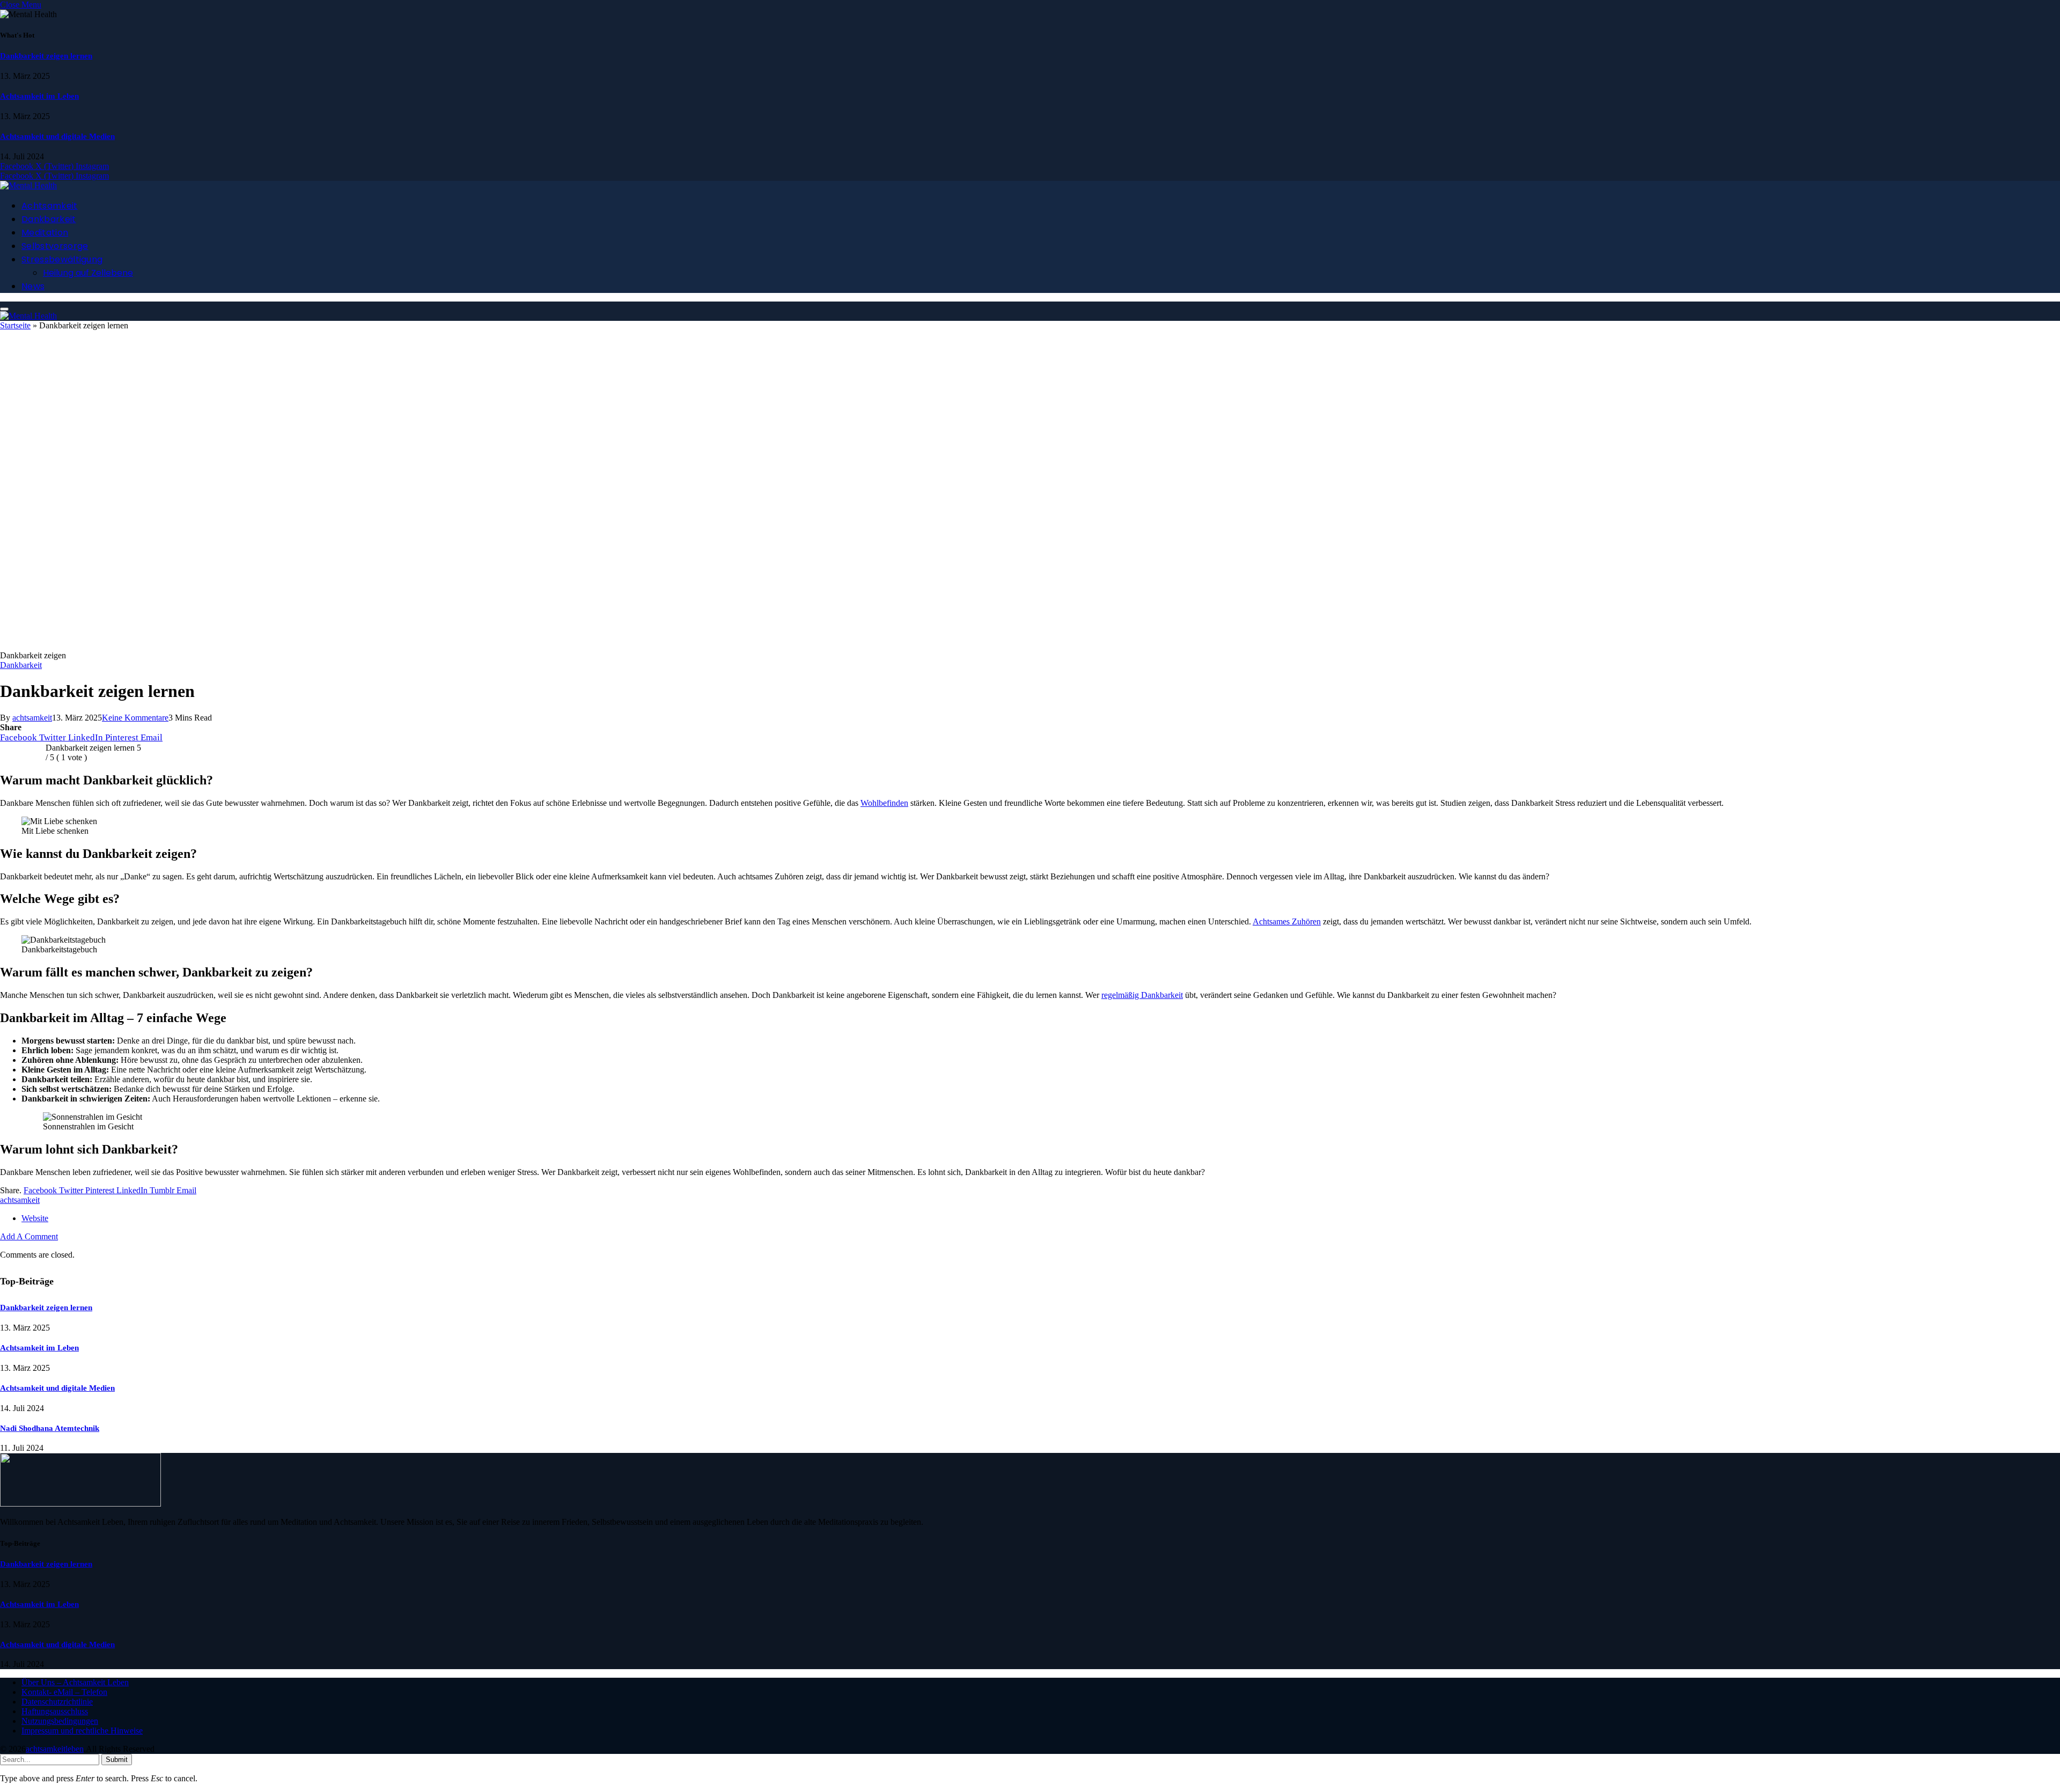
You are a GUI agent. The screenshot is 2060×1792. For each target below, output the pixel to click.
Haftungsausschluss (55, 1711)
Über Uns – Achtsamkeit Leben (75, 1682)
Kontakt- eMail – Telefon (64, 1692)
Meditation (45, 233)
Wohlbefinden (884, 803)
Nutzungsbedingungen (60, 1721)
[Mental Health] (28, 185)
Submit (117, 1760)
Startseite (15, 325)
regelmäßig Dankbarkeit (1142, 995)
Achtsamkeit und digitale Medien (57, 136)
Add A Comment (29, 1236)
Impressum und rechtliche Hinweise (82, 1731)
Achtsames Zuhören (1287, 921)
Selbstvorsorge (55, 246)
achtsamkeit (32, 718)
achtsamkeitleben (55, 1749)
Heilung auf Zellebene (88, 273)
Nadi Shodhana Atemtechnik (50, 1428)
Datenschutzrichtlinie (57, 1702)
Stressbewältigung (62, 259)
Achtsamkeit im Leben (39, 96)
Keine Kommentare (135, 718)
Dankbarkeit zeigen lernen (46, 56)
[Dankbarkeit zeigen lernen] (333, 646)
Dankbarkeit (49, 219)
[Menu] (4, 309)
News (33, 286)
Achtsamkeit (50, 206)
